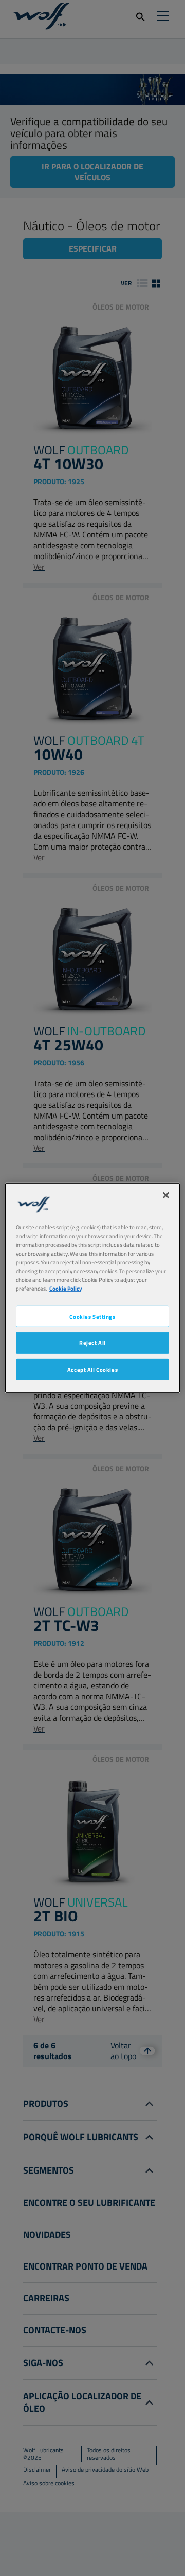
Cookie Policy (66, 1288)
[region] (92, 1288)
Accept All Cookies (92, 1369)
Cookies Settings (92, 1316)
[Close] (166, 1195)
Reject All (92, 1343)
